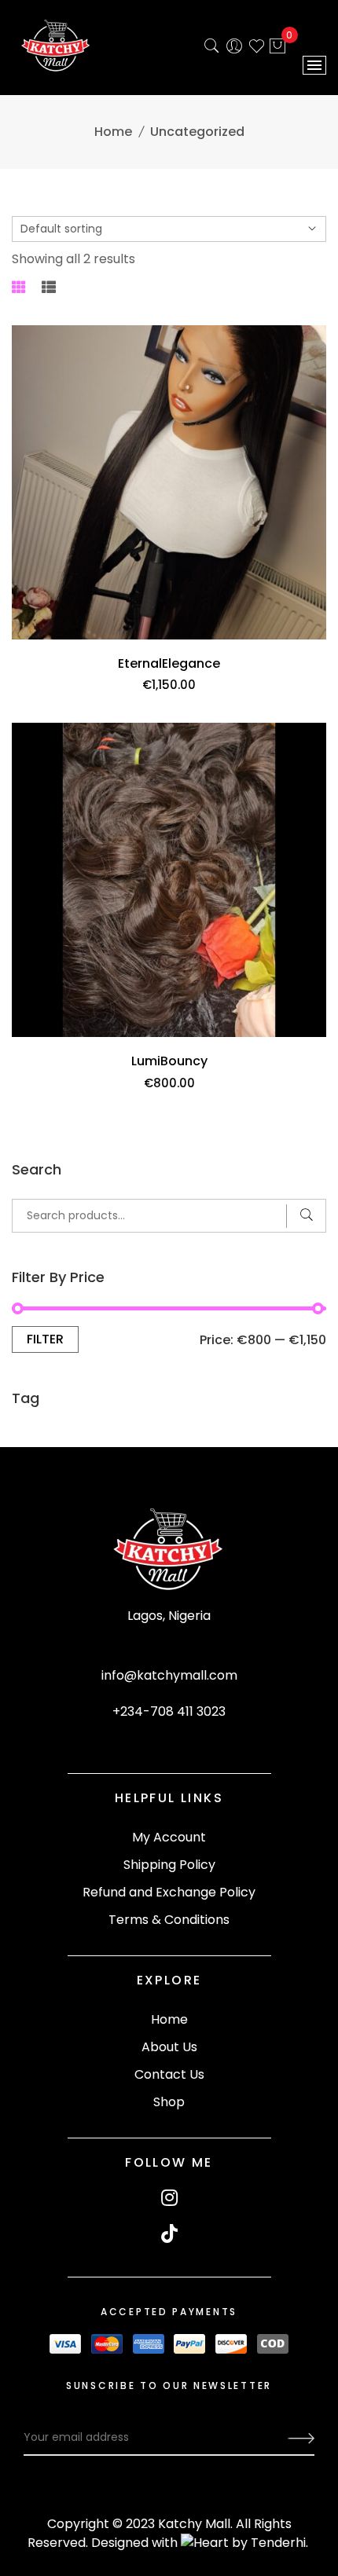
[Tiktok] (169, 2234)
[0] (277, 48)
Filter (45, 1339)
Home (113, 132)
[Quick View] (308, 638)
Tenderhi (278, 2543)
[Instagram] (169, 2198)
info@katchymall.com (169, 1675)
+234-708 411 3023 (169, 1711)
